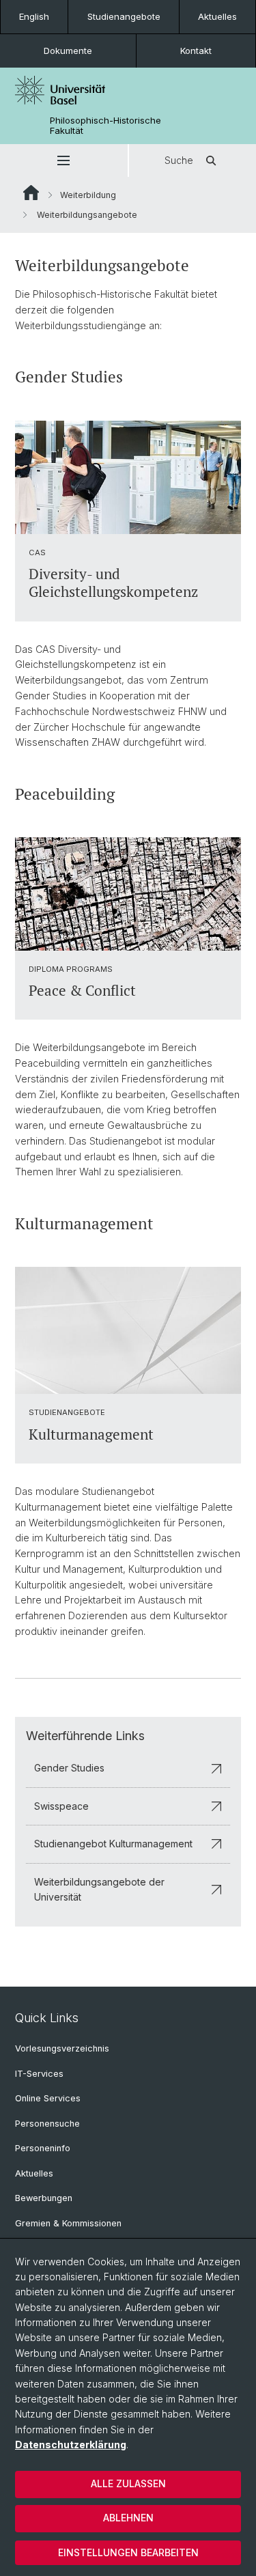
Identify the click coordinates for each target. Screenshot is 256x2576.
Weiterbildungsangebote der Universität (99, 1889)
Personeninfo (43, 2148)
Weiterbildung (88, 195)
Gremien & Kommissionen (68, 2223)
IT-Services (39, 2074)
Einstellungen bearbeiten (128, 2552)
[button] (64, 160)
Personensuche (47, 2124)
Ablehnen (128, 2518)
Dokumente (68, 51)
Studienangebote (124, 16)
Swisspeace (61, 1806)
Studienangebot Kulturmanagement (113, 1844)
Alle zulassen (128, 2483)
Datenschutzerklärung (71, 2445)
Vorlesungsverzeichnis (62, 2048)
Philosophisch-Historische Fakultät (105, 126)
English (34, 16)
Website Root (31, 193)
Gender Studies (69, 1768)
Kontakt (196, 51)
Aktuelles (217, 16)
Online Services (48, 2098)
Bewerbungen (44, 2198)
